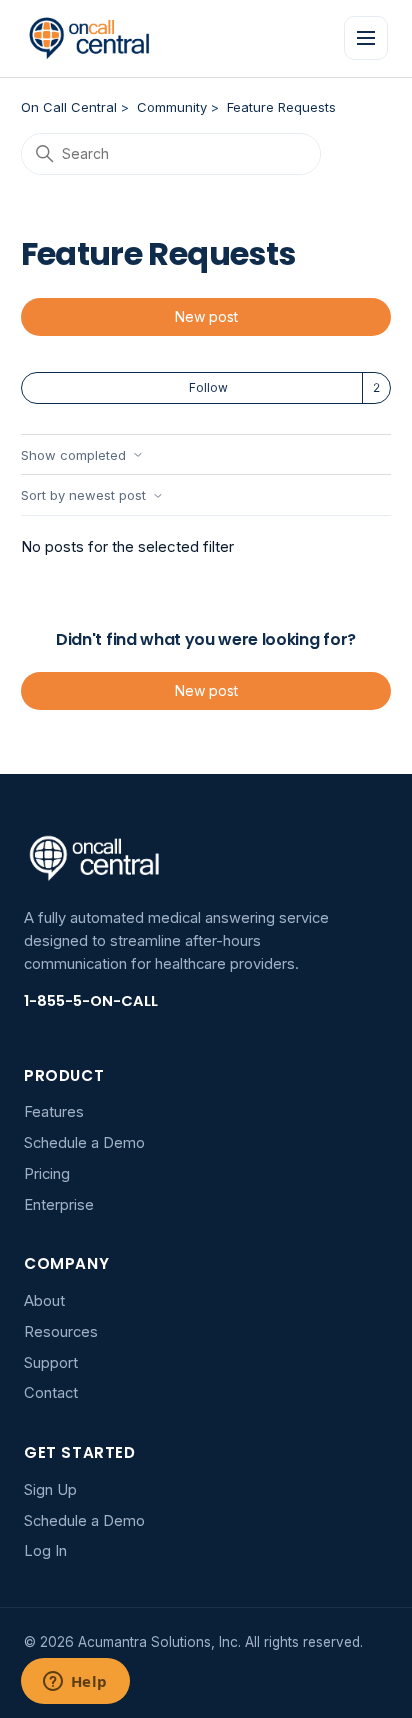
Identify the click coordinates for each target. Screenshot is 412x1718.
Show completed (73, 455)
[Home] (89, 38)
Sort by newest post (83, 495)
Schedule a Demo (84, 1143)
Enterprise (59, 1205)
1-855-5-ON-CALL (91, 1001)
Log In (45, 1551)
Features (54, 1112)
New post (206, 316)
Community (172, 107)
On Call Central (69, 107)
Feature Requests (281, 107)
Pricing (47, 1174)
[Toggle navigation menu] (366, 38)
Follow (208, 387)
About (44, 1301)
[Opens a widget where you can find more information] (75, 1683)
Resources (61, 1332)
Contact (51, 1393)
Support (51, 1363)
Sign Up (50, 1490)
